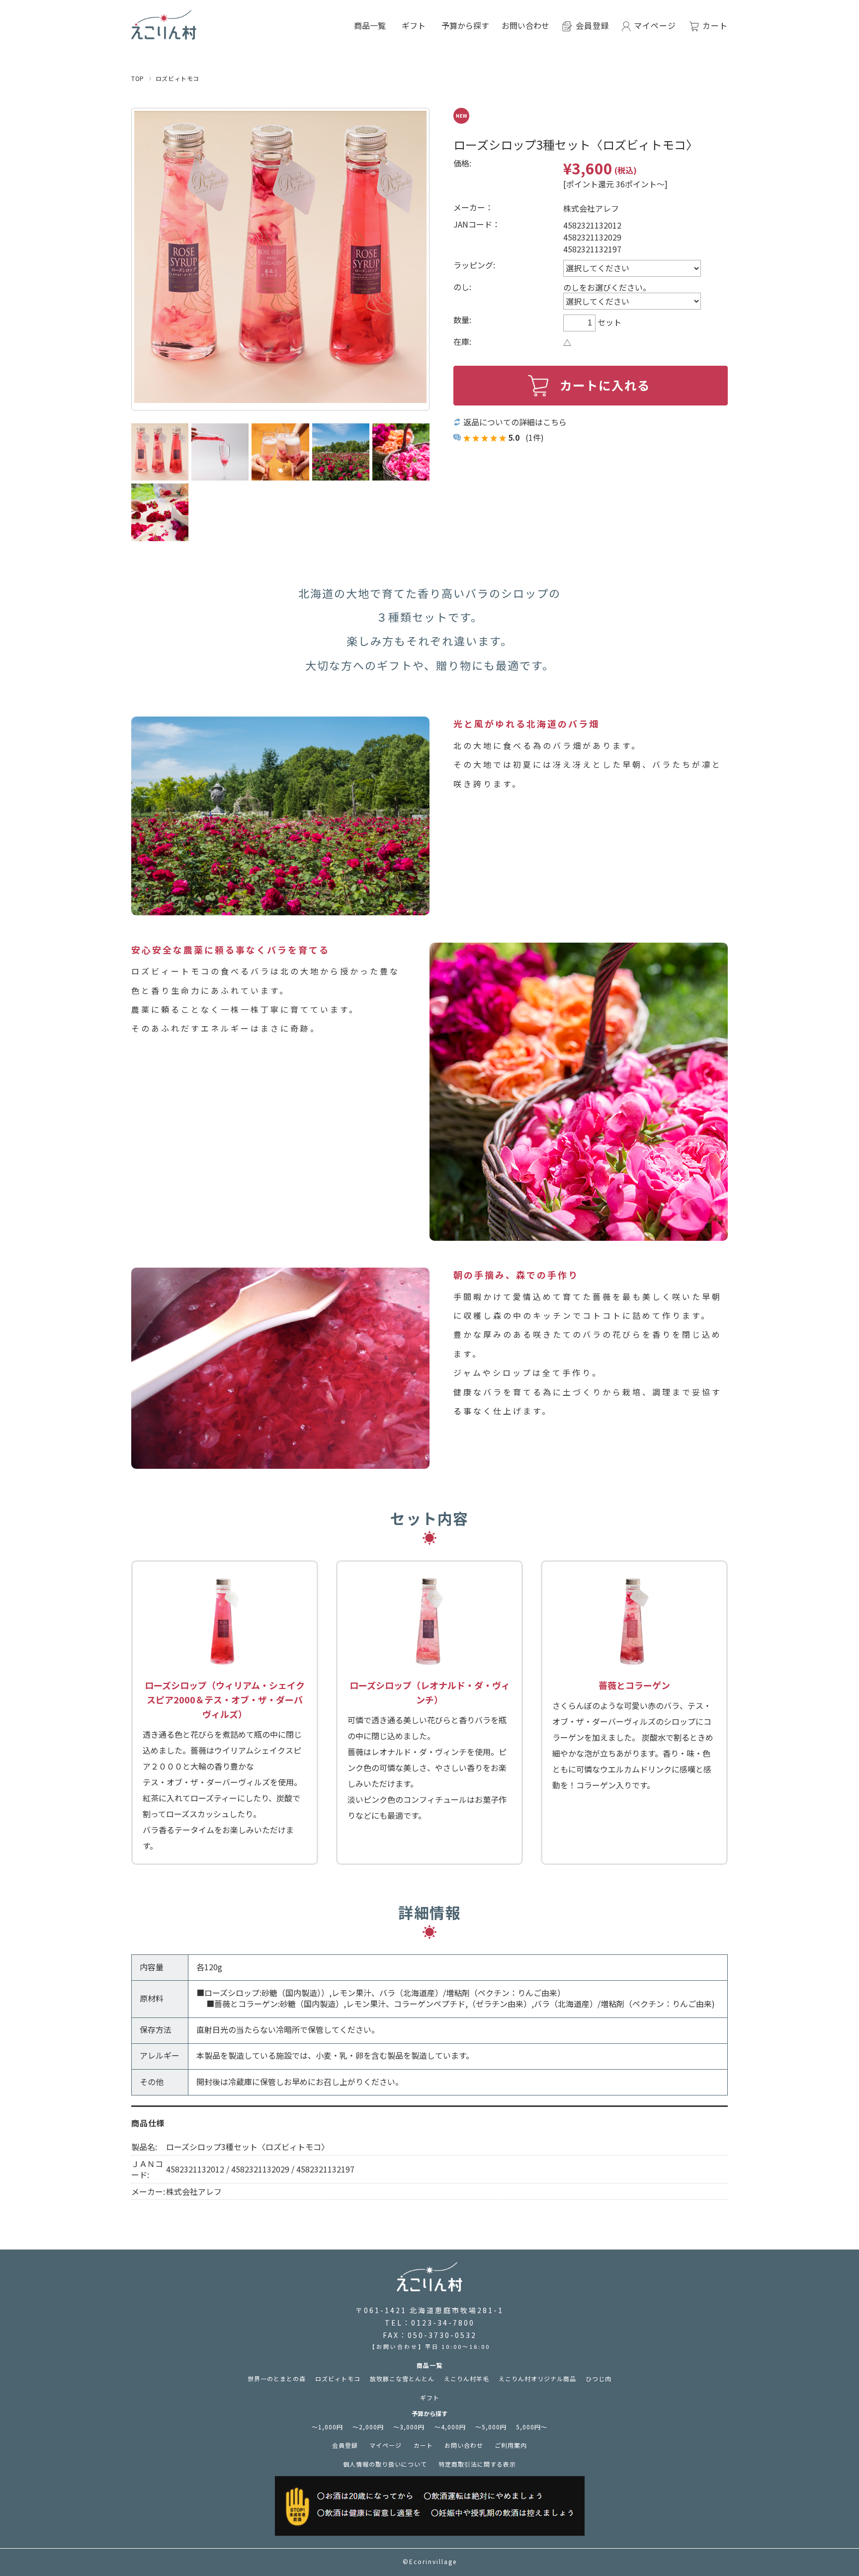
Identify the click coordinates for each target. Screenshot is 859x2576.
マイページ (386, 2445)
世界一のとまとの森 (277, 2378)
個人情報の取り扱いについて (385, 2464)
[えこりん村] (164, 34)
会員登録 (345, 2445)
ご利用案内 (511, 2445)
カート (423, 2445)
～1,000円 (327, 2427)
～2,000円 (368, 2427)
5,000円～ (532, 2427)
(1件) (535, 437)
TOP (138, 78)
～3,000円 (409, 2427)
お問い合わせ (525, 25)
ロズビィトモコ (177, 78)
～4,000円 (450, 2427)
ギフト (414, 25)
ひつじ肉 (599, 2378)
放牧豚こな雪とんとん (402, 2378)
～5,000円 (491, 2427)
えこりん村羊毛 (467, 2378)
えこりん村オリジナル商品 (537, 2378)
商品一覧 (429, 2365)
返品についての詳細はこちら (515, 422)
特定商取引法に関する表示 (477, 2464)
